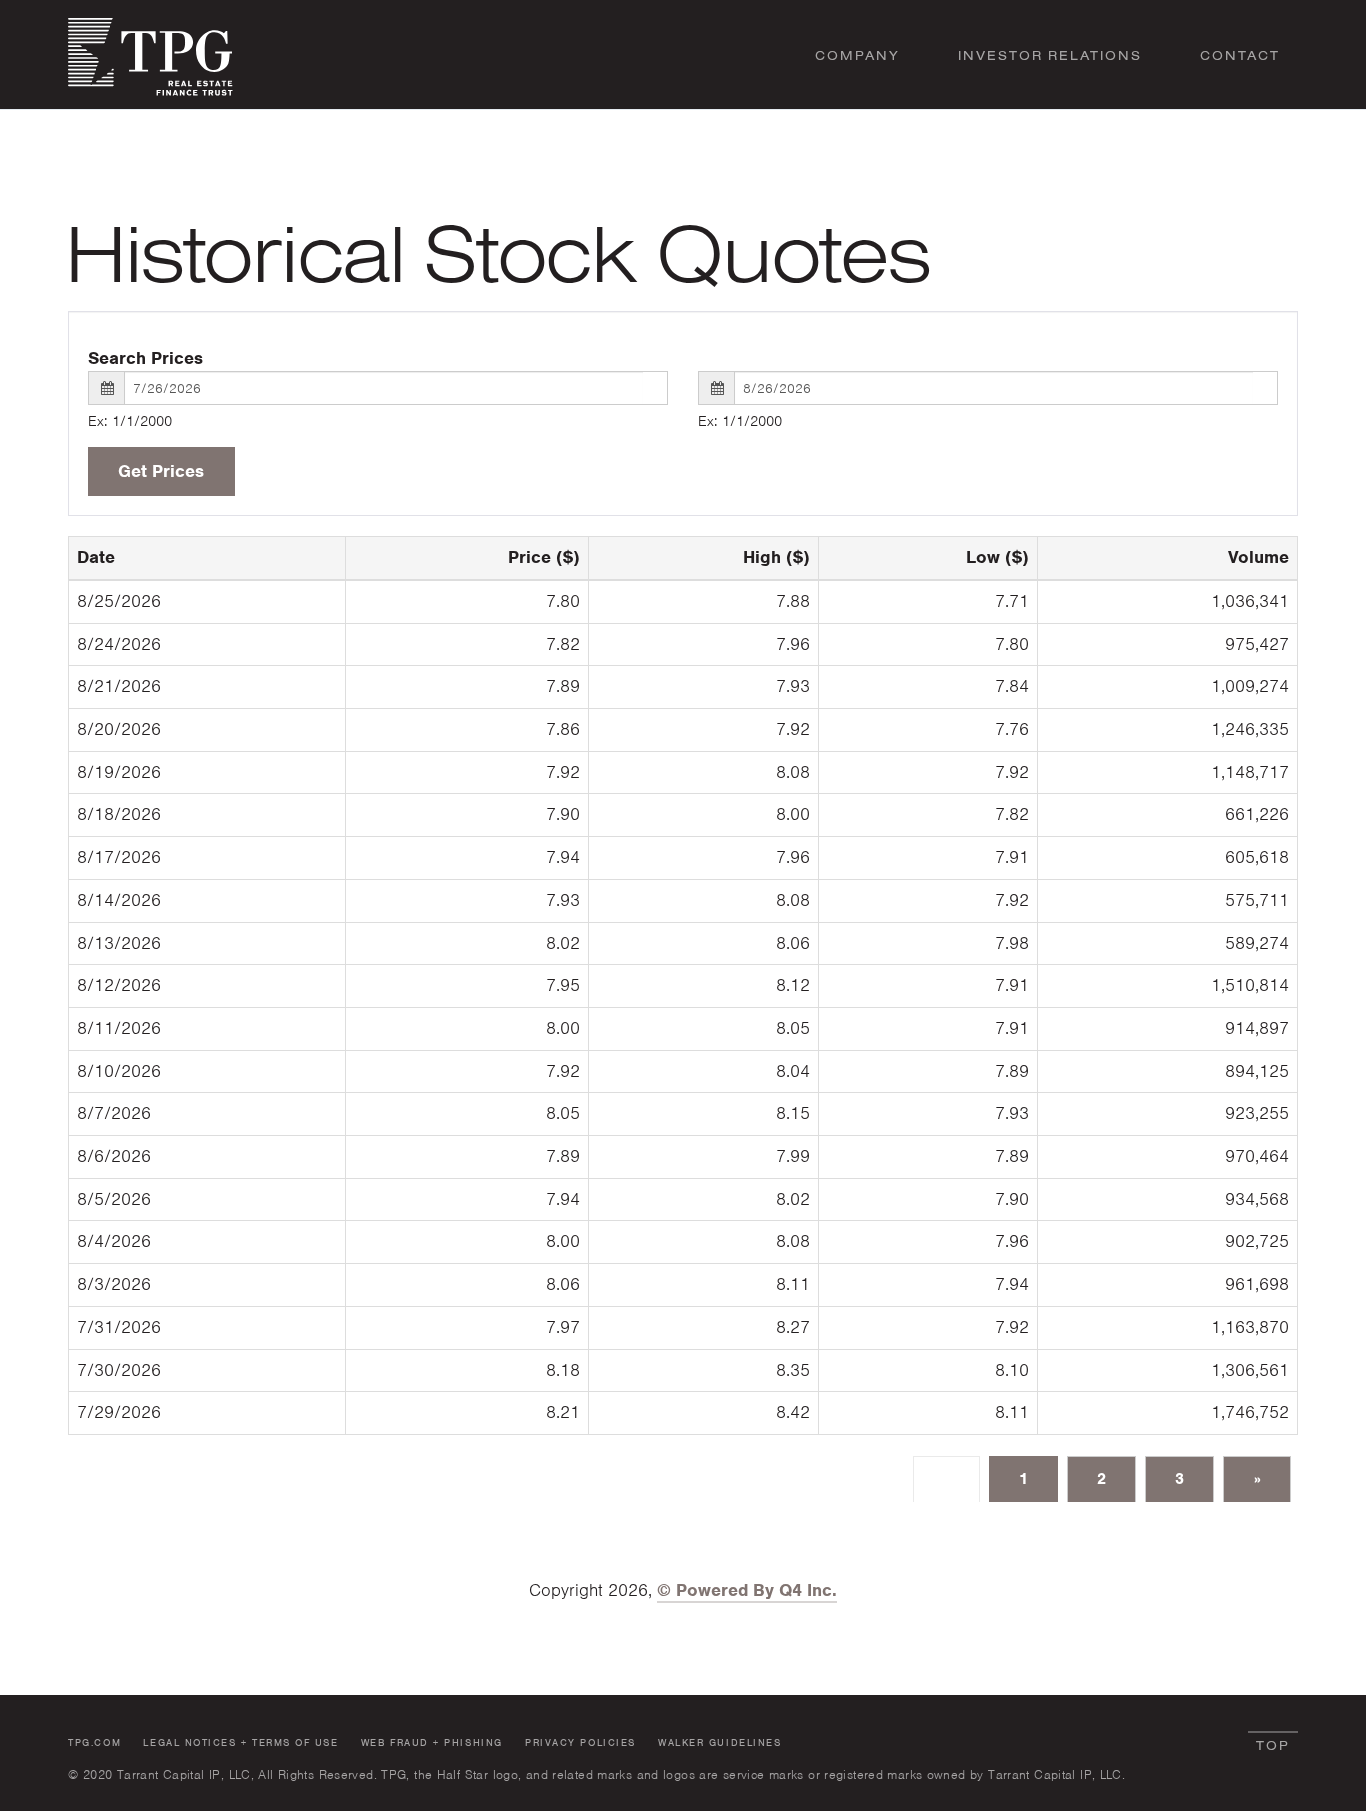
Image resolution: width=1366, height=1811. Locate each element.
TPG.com (94, 1742)
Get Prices (161, 471)
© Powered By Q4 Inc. (747, 1590)
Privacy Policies (580, 1742)
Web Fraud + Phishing (432, 1742)
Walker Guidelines (719, 1742)
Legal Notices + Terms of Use (240, 1742)
